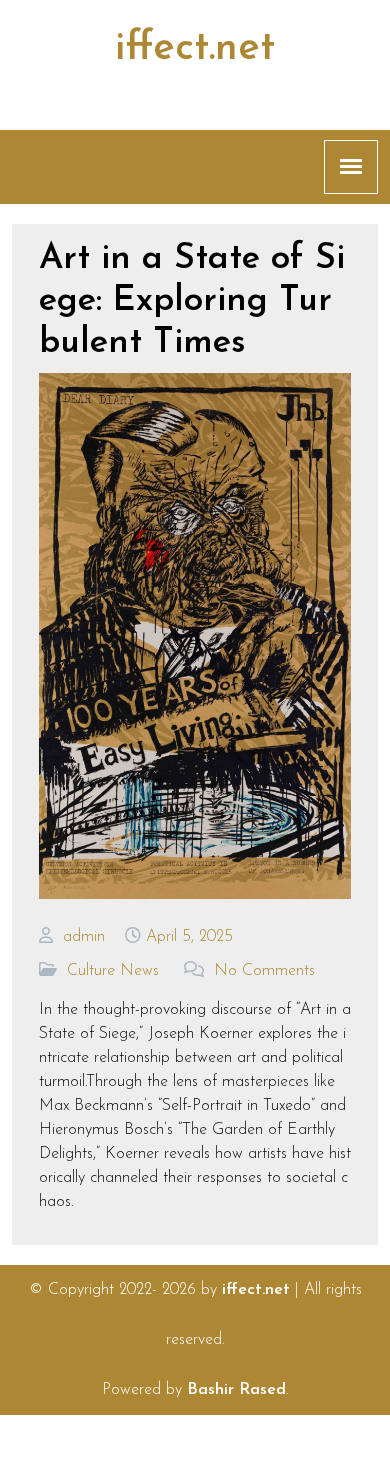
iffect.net (195, 49)
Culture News (113, 971)
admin (84, 937)
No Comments (264, 971)
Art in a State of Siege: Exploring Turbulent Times (192, 301)
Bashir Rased (236, 1390)
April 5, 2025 (189, 937)
